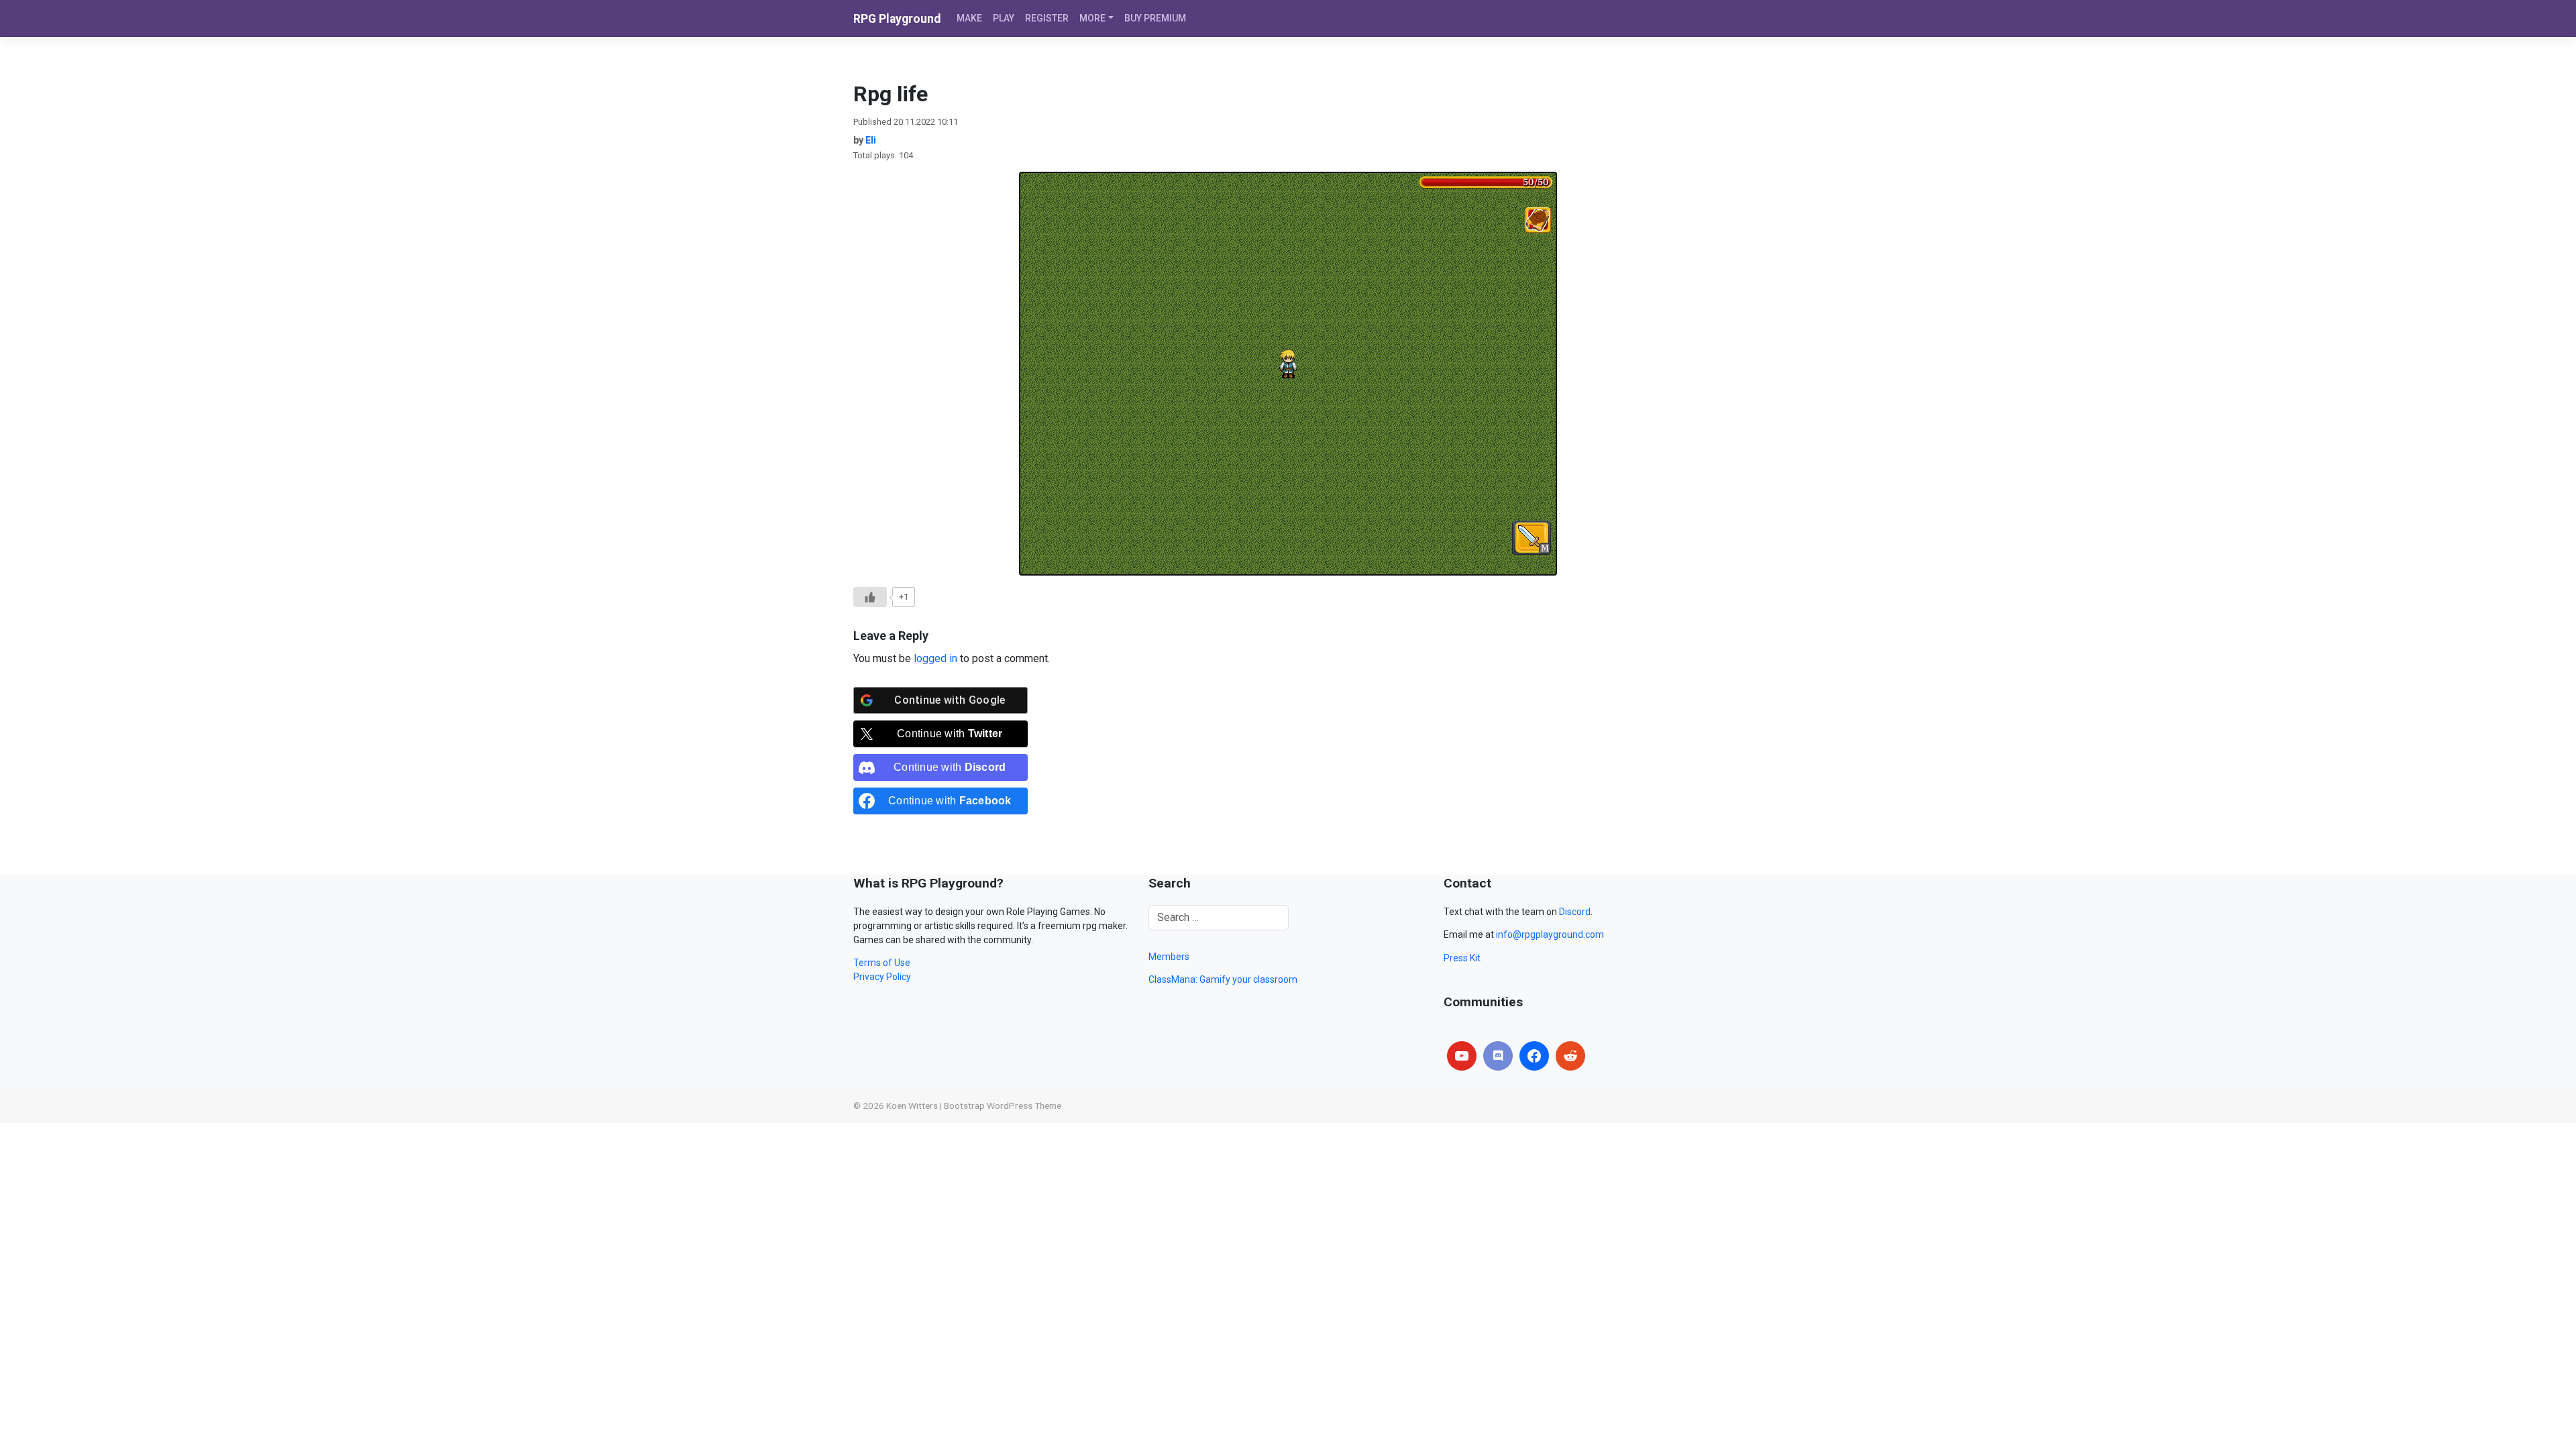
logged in (935, 658)
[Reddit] (1570, 1056)
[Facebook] (1534, 1056)
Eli (871, 140)
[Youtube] (1462, 1056)
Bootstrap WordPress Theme (1003, 1106)
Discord (1575, 912)
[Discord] (1498, 1056)
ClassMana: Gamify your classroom (1223, 979)
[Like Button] (870, 597)
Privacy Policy (882, 977)
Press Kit (1462, 958)
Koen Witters (912, 1106)
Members (1169, 957)
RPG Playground (897, 19)
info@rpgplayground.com (1550, 934)
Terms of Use (882, 963)
